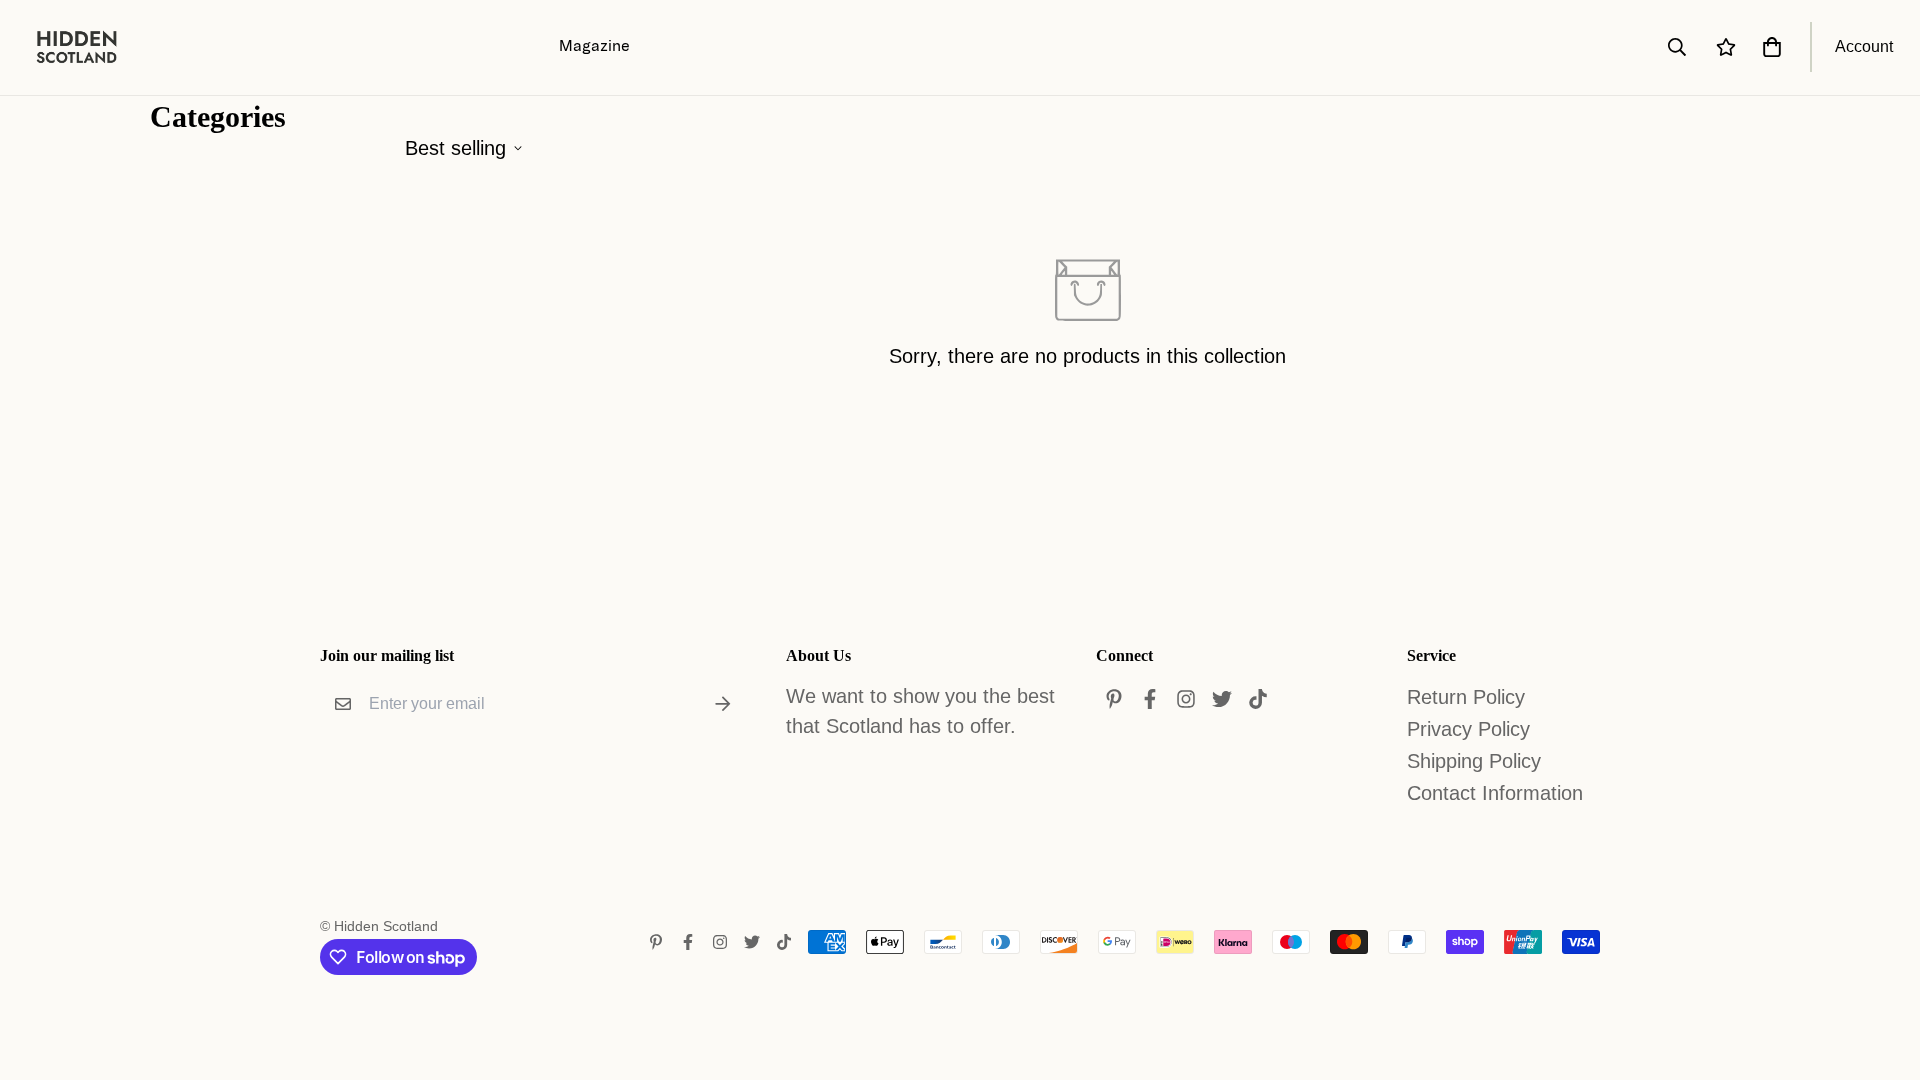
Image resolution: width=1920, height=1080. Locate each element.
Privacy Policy (1468, 729)
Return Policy (1466, 697)
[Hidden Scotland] (87, 47)
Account (1864, 46)
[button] (1768, 47)
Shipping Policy (1474, 761)
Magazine (594, 45)
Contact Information (1495, 793)
